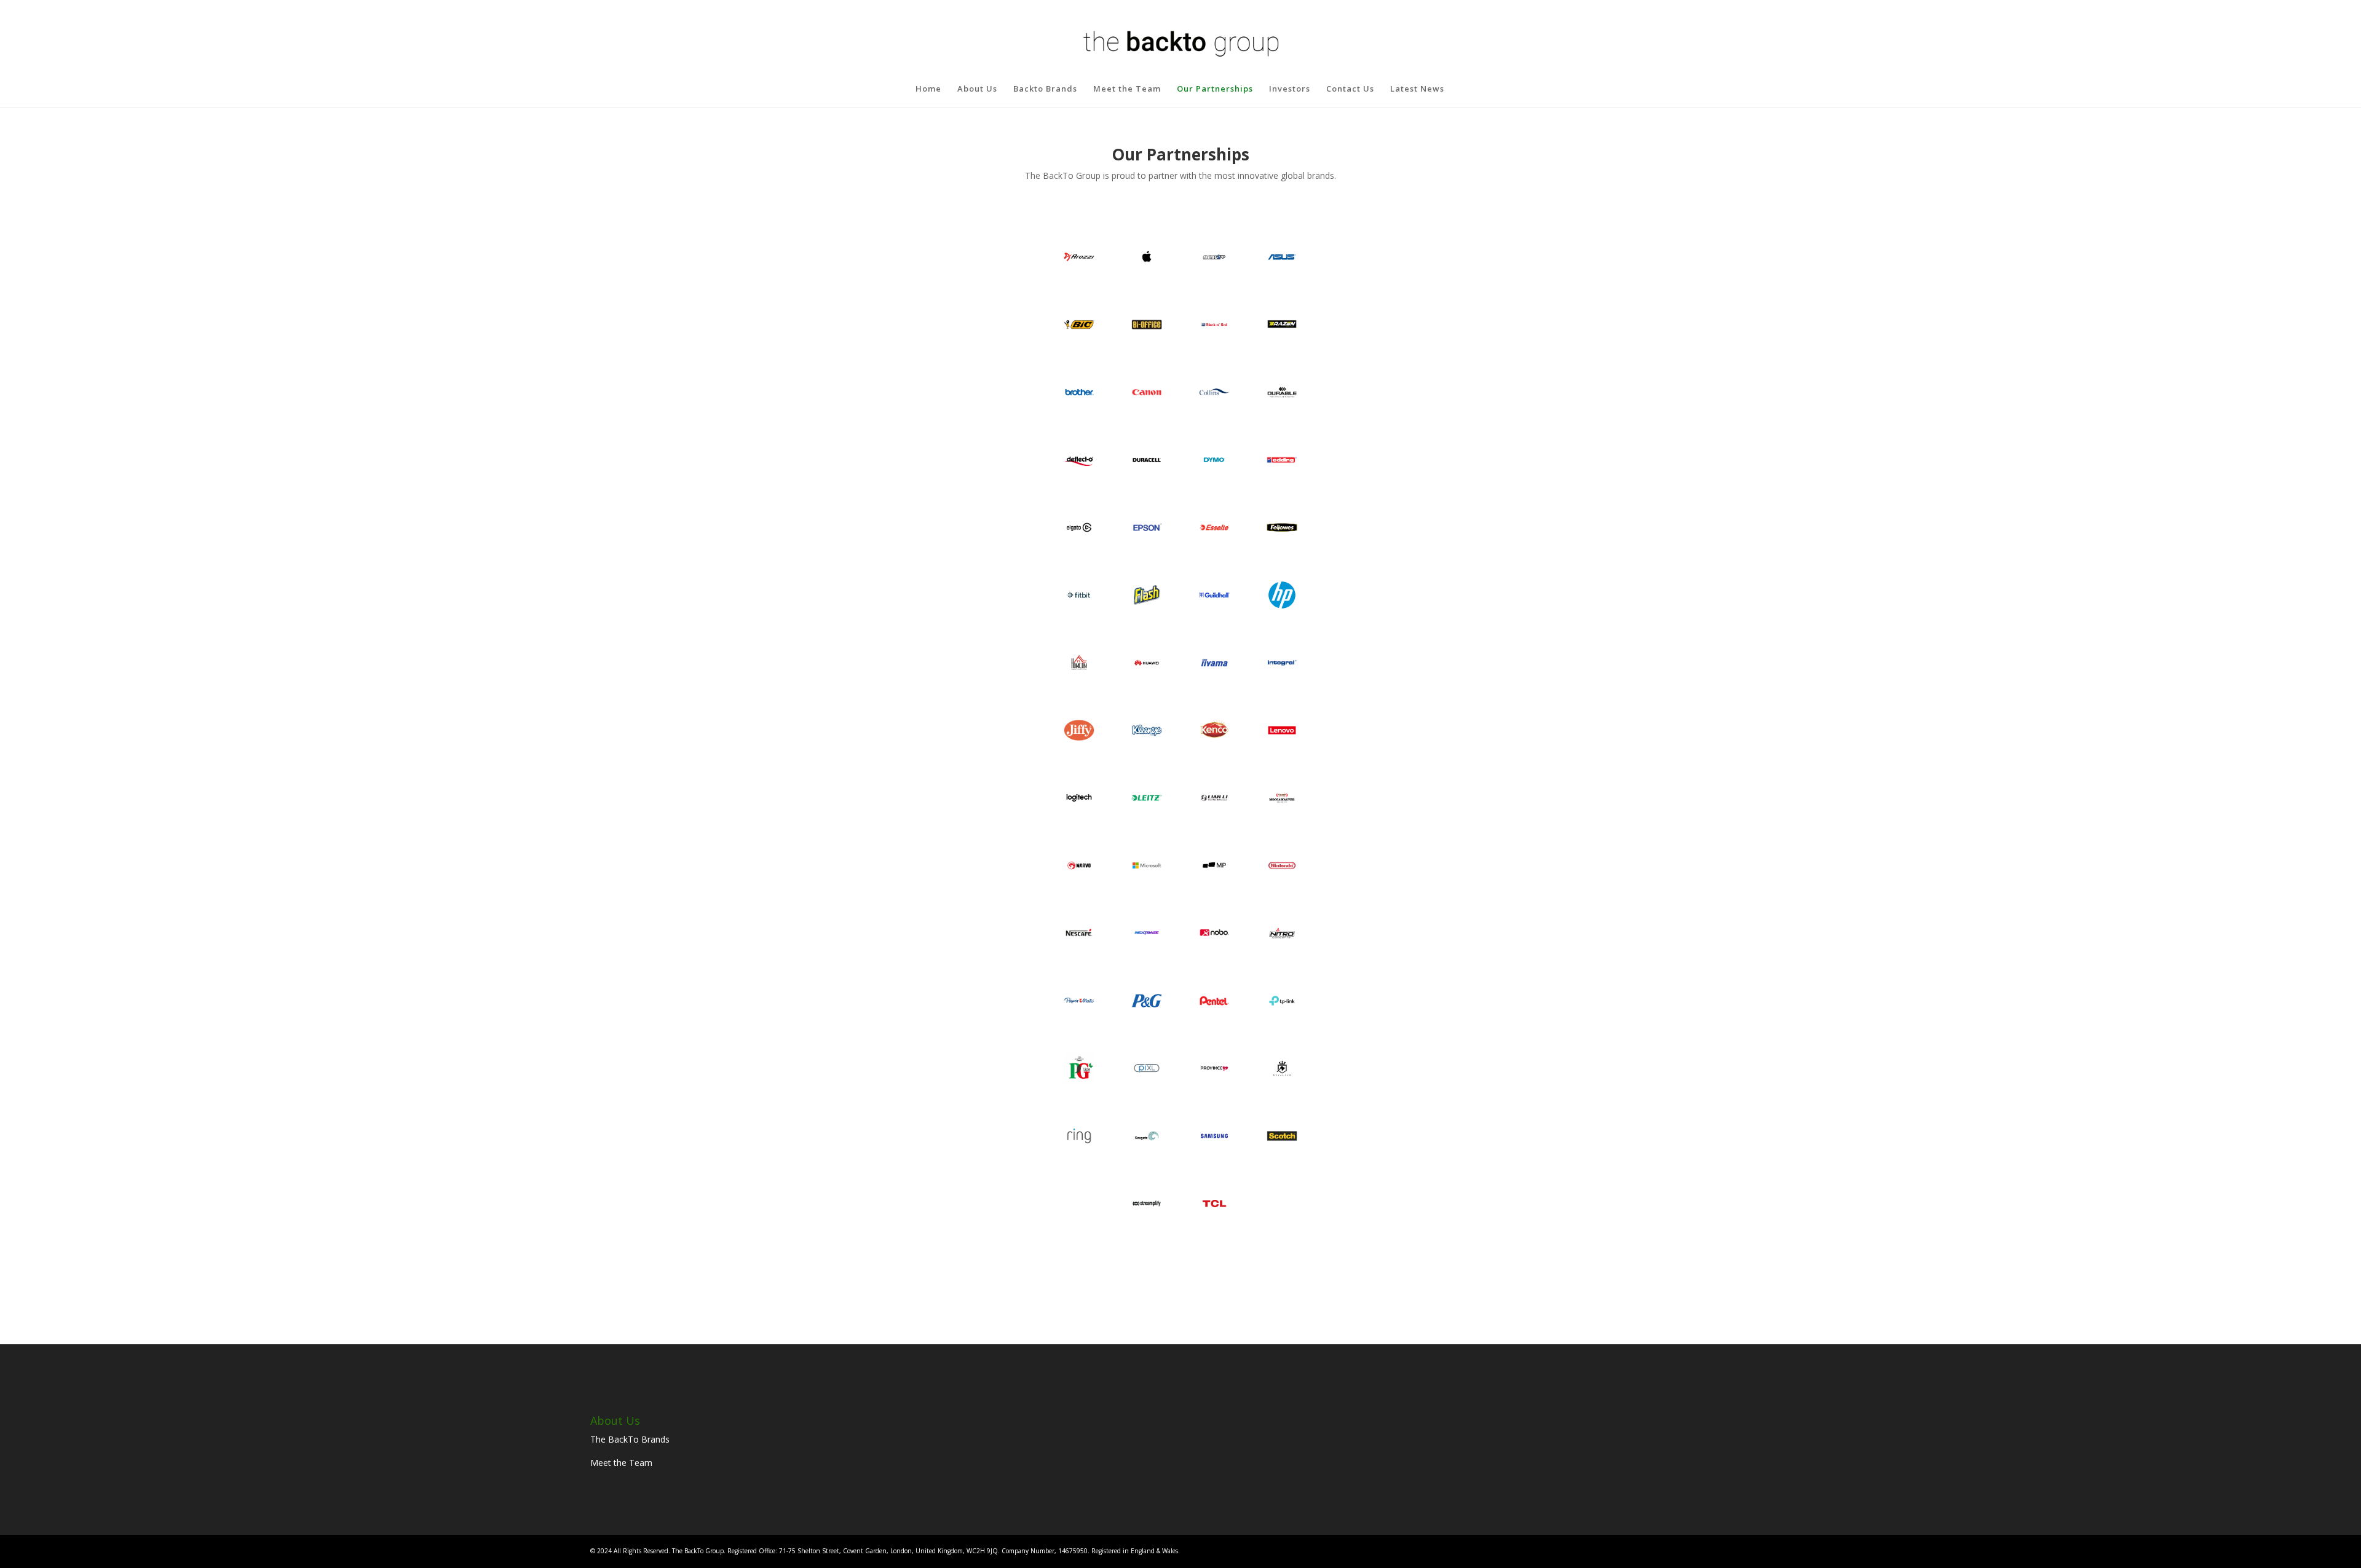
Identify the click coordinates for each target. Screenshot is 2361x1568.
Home (928, 89)
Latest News (1417, 89)
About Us (977, 89)
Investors (1290, 89)
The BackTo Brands (630, 1439)
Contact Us (1350, 89)
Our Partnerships (1215, 89)
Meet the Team (1127, 89)
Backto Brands (1045, 89)
